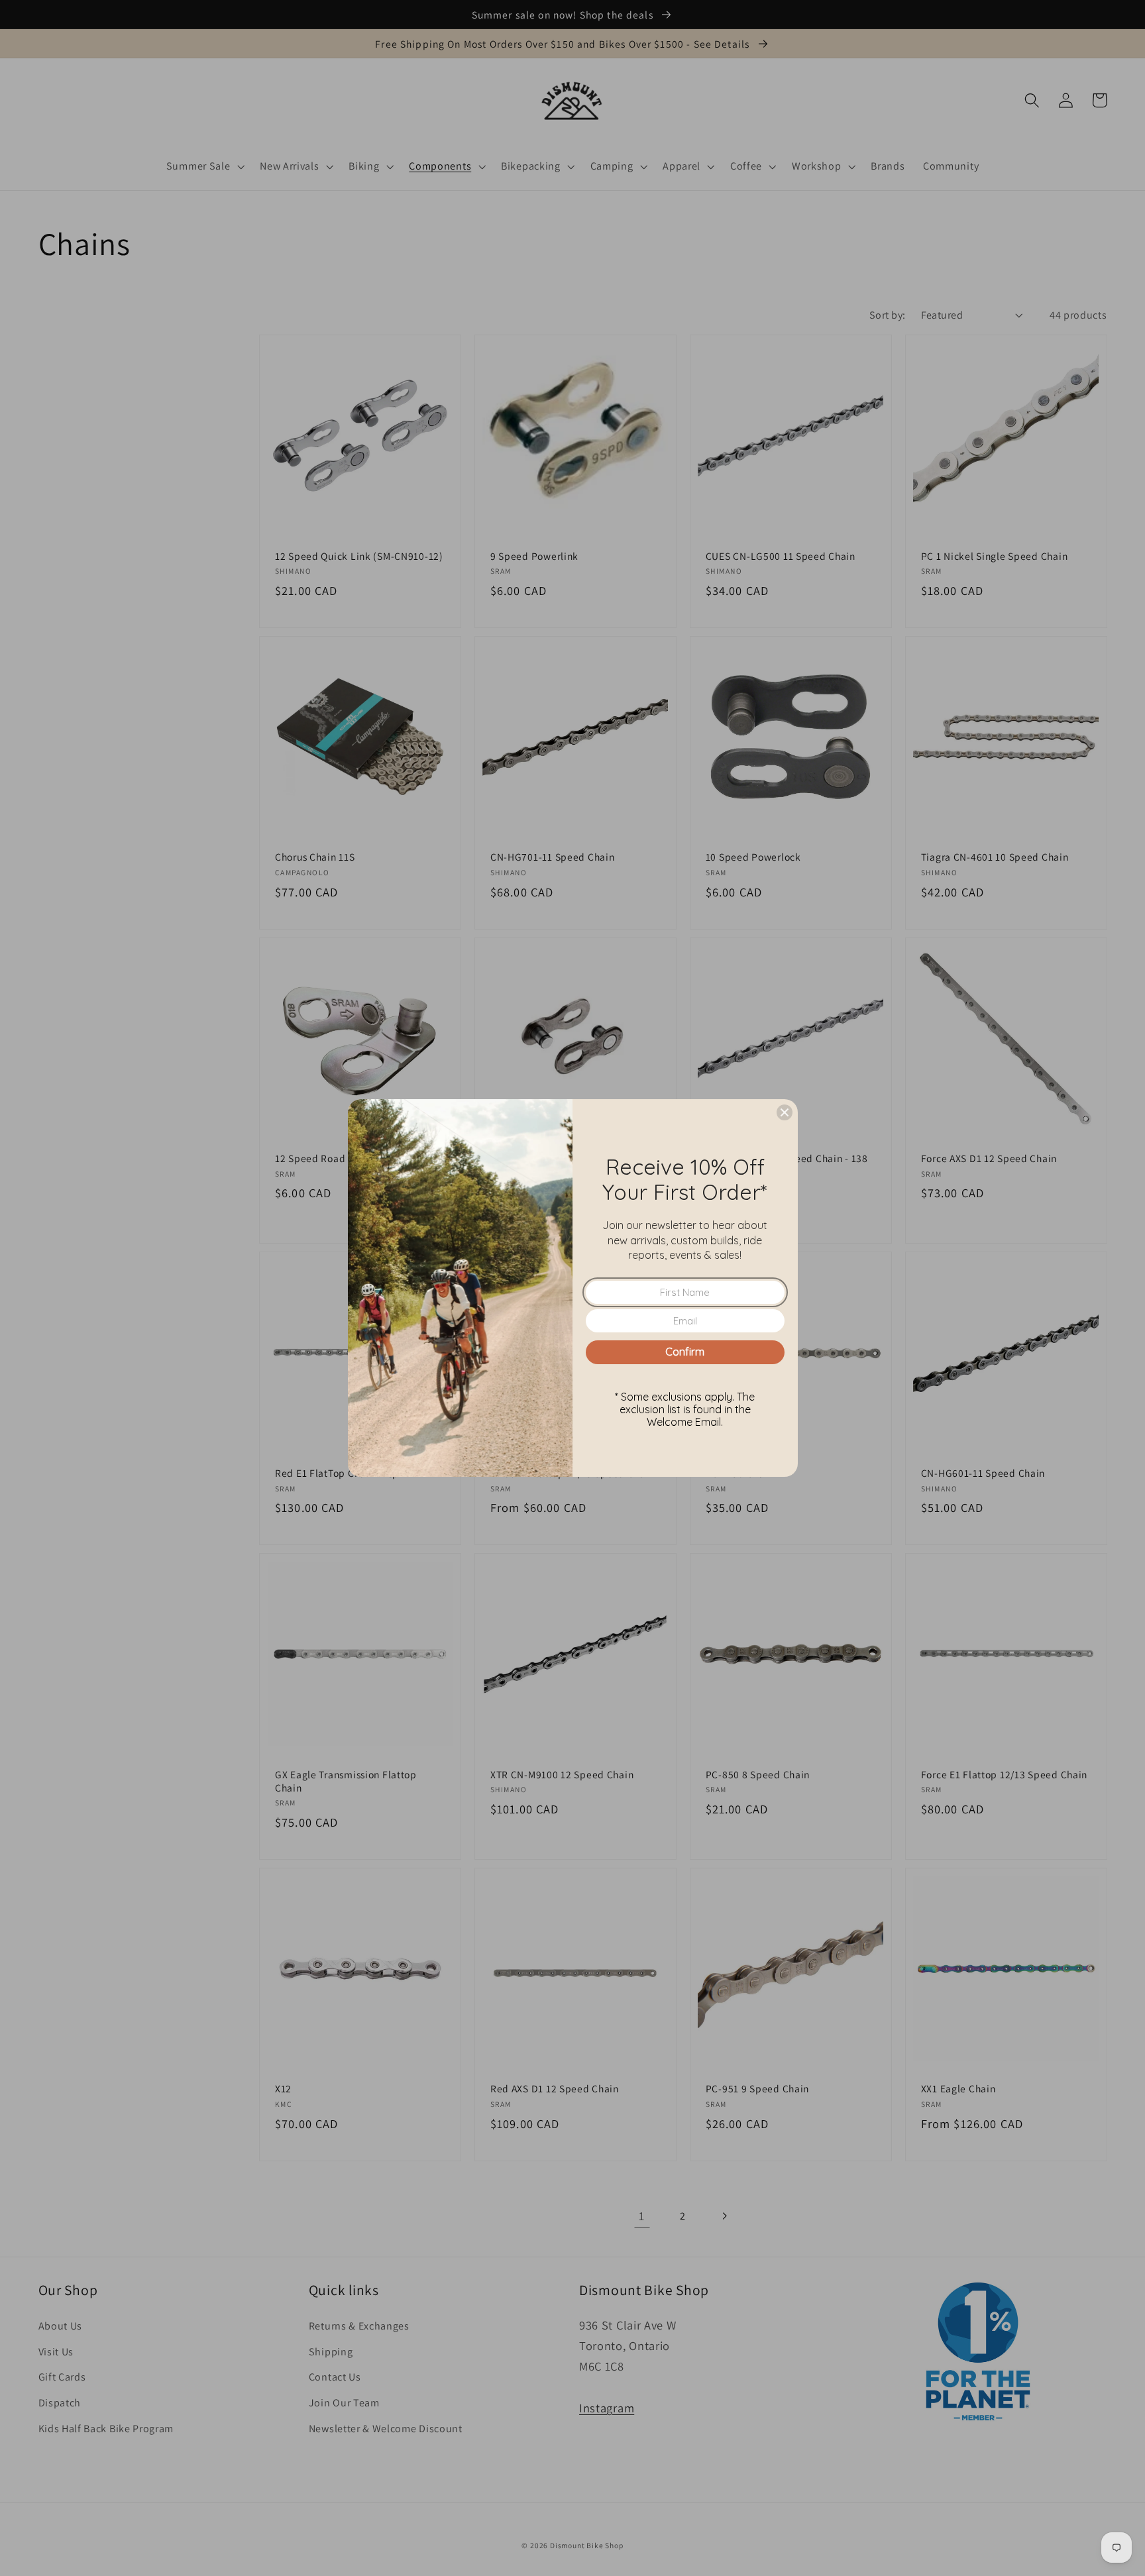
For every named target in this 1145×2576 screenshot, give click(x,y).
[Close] (785, 1112)
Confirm (685, 1352)
